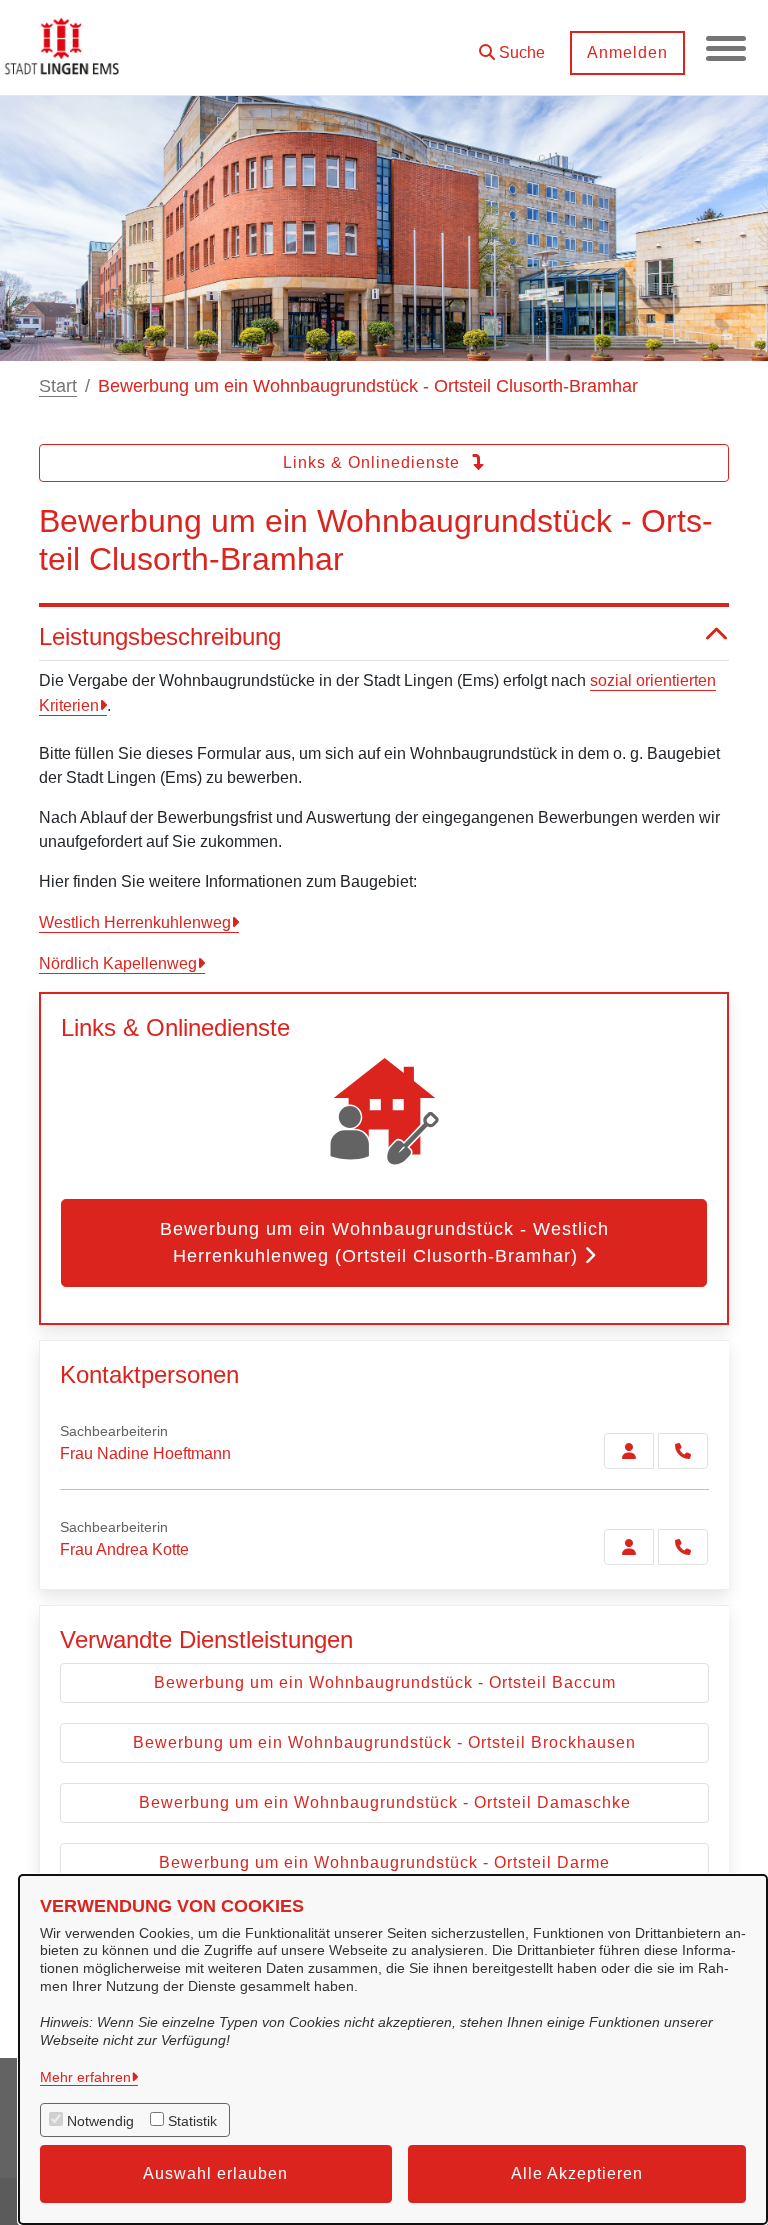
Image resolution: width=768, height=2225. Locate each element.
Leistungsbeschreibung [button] (160, 636)
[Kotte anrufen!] (683, 1547)
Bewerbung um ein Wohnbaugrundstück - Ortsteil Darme (384, 1862)
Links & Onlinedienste (374, 462)
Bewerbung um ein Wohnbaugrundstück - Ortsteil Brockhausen (384, 1742)
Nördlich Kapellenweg (118, 963)
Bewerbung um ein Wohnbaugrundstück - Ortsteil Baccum (385, 1682)
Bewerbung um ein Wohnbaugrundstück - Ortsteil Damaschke (385, 1802)
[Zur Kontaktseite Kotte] (629, 1547)
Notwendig (100, 2121)
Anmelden (627, 52)
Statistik (192, 2121)
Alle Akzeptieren (577, 2173)
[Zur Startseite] (64, 48)
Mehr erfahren (85, 2077)
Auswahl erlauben (215, 2173)
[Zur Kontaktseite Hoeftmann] (629, 1451)
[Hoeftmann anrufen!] (683, 1451)
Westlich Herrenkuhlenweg (135, 922)
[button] (512, 45)
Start (58, 386)
